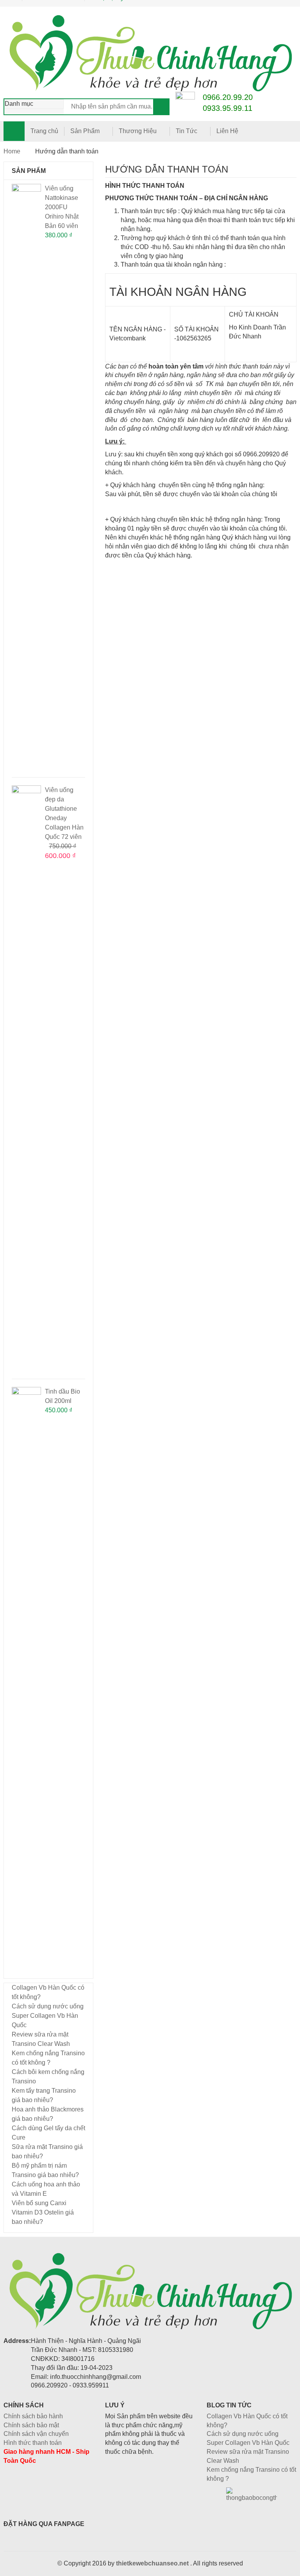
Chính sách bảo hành (33, 2416)
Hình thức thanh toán (33, 2443)
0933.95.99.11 (228, 108)
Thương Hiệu (138, 131)
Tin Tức (187, 131)
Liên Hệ (227, 131)
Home (12, 151)
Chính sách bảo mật (31, 2425)
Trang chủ (44, 131)
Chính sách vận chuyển (36, 2434)
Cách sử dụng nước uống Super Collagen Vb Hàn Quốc (48, 2016)
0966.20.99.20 (228, 97)
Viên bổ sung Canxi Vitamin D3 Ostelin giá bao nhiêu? (43, 2212)
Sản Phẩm (85, 131)
